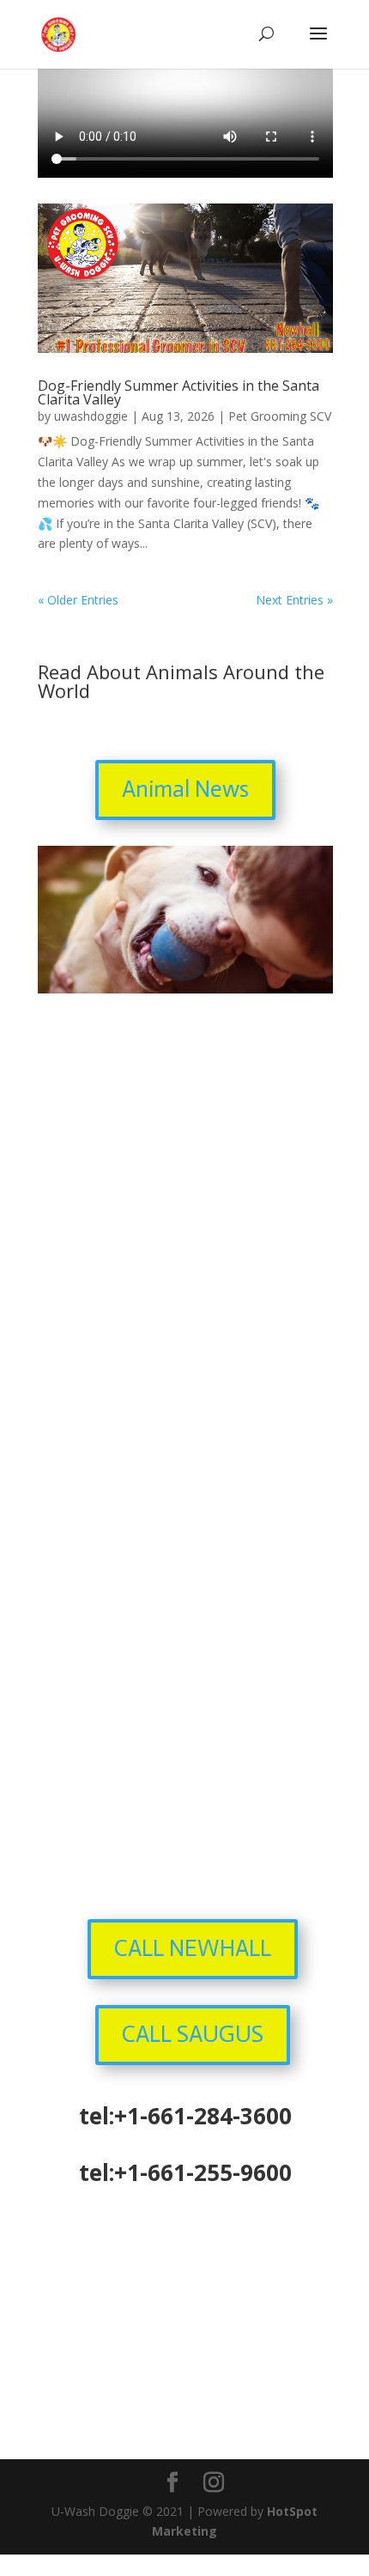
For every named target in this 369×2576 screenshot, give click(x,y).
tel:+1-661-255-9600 (185, 2172)
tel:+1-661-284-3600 (185, 2116)
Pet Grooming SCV (280, 416)
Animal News (185, 789)
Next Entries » (294, 600)
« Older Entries (78, 600)
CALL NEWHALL (193, 1948)
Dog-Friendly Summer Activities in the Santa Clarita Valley (178, 392)
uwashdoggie (91, 416)
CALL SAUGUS (193, 2034)
